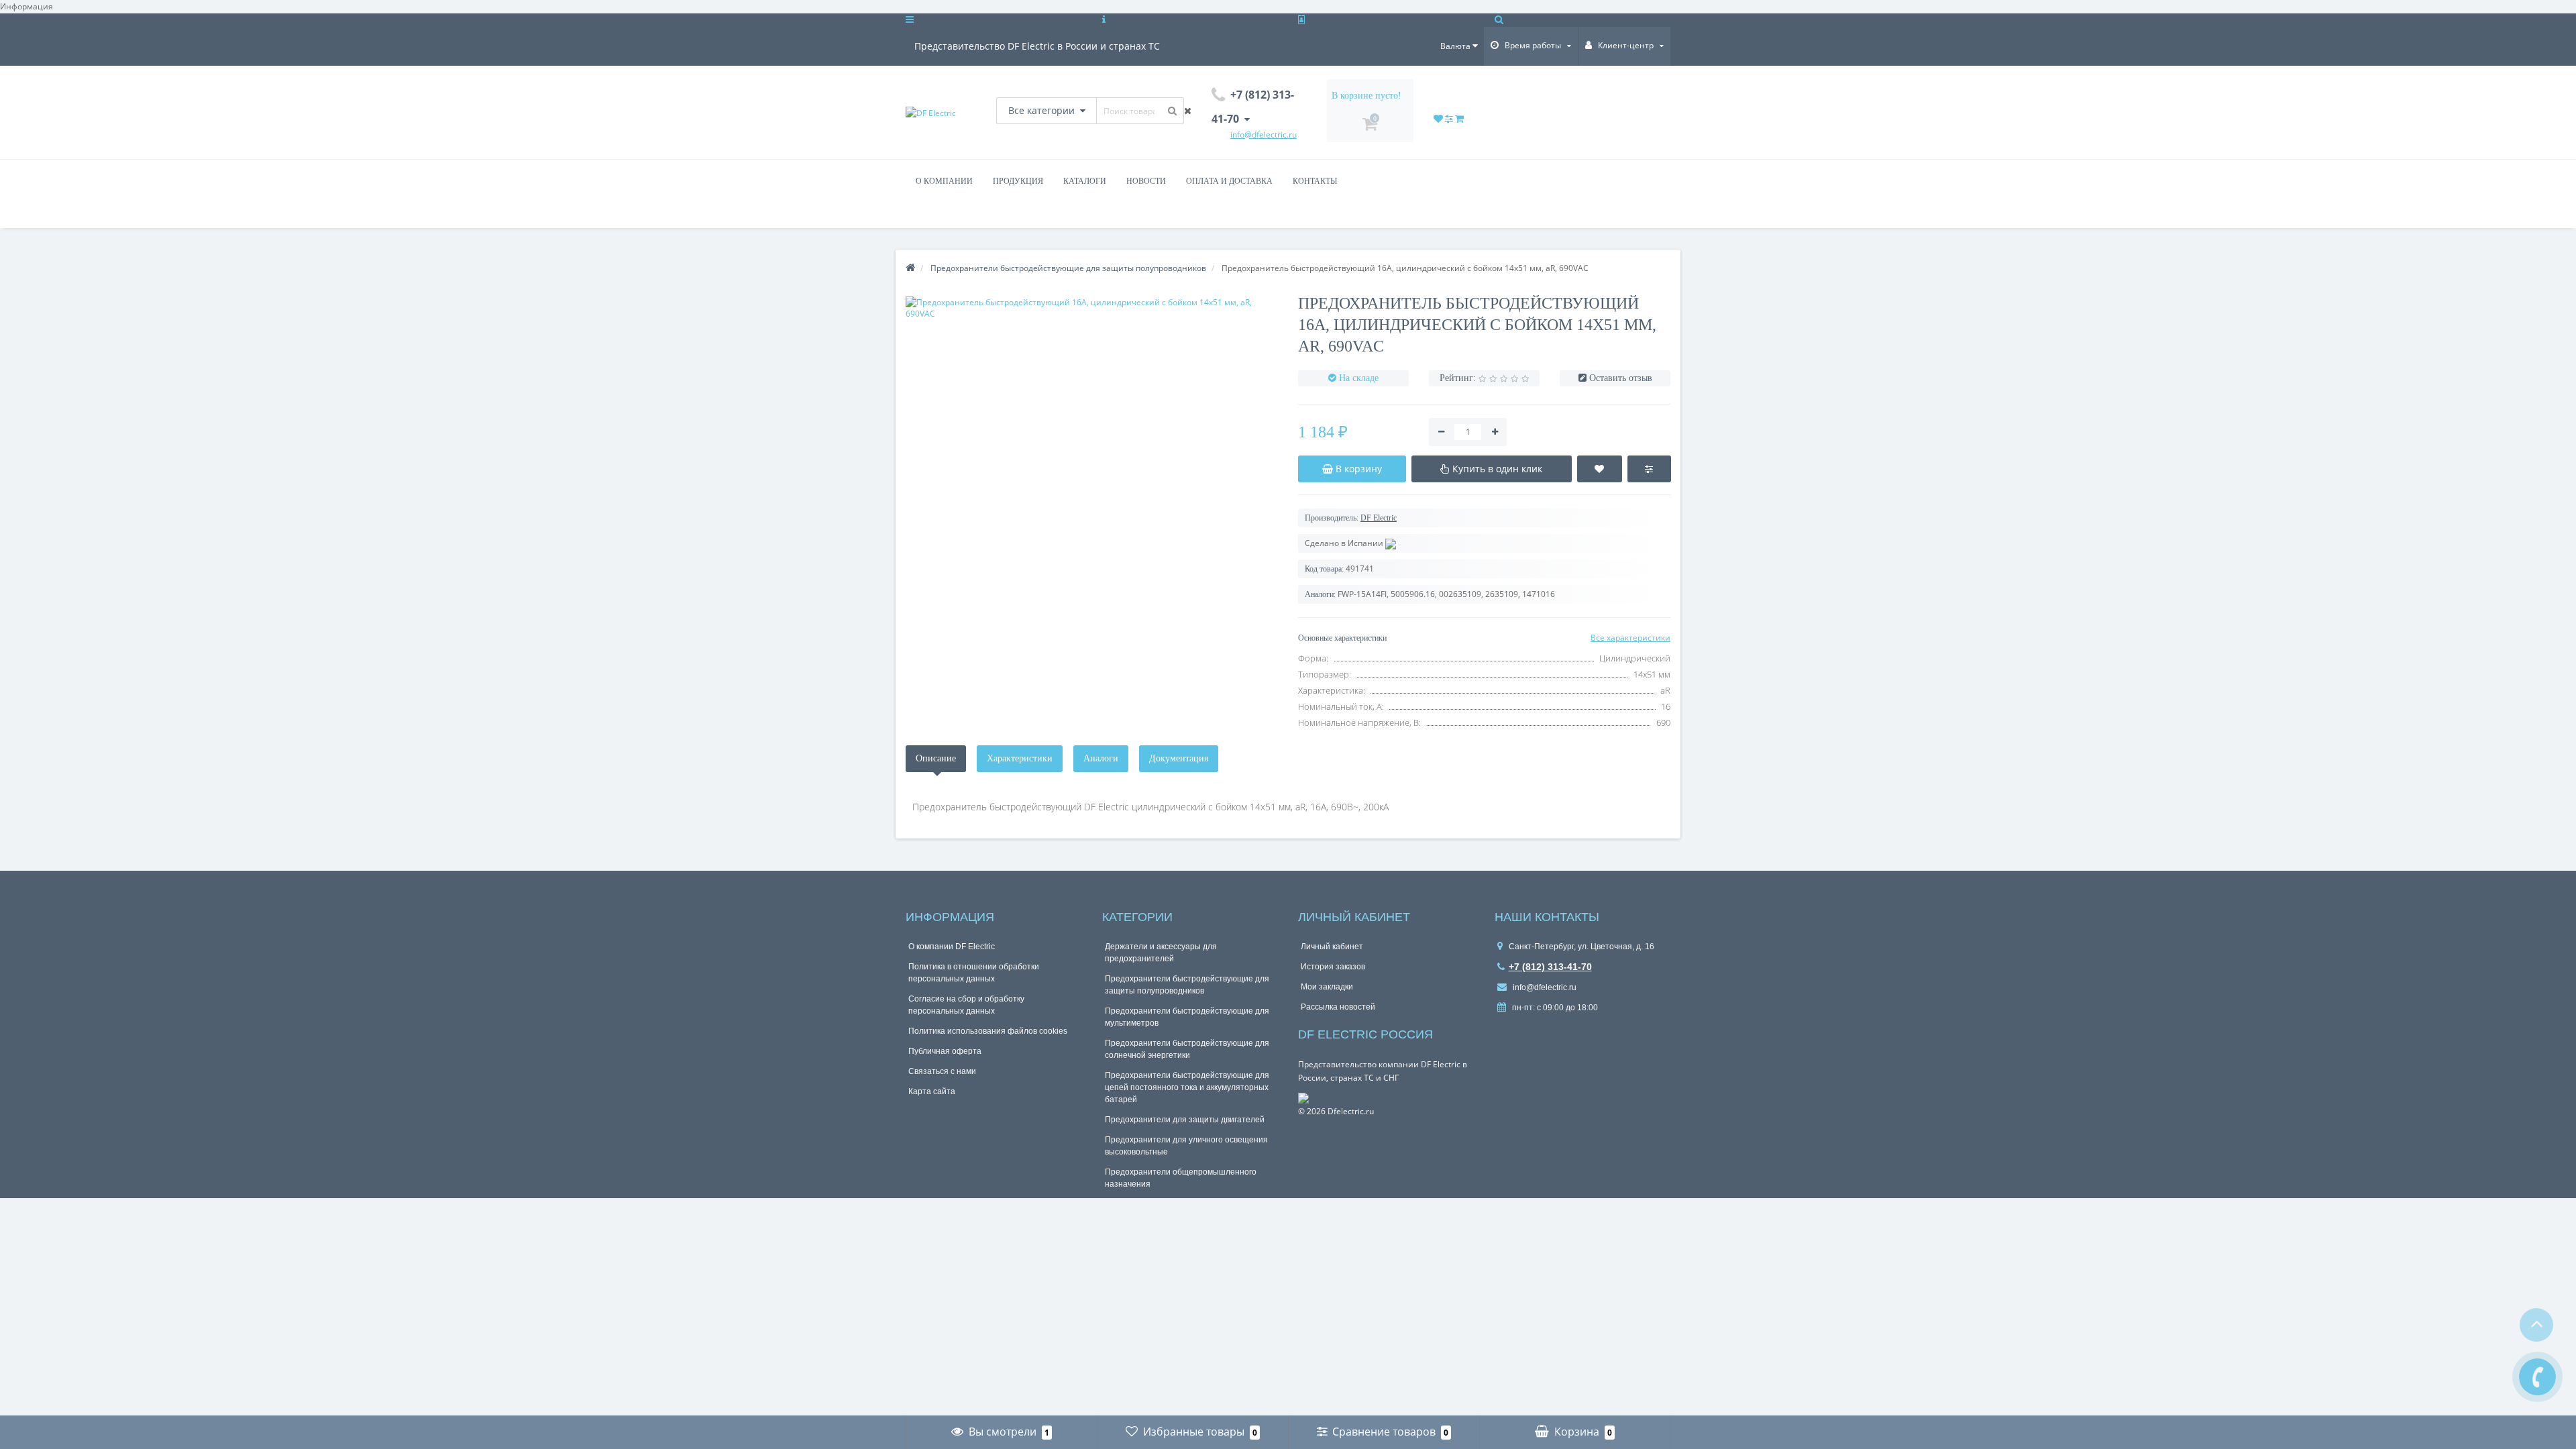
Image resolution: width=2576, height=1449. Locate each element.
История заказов (1333, 967)
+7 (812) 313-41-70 (1550, 967)
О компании (944, 181)
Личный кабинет (1332, 947)
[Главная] (910, 268)
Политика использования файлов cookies (988, 1031)
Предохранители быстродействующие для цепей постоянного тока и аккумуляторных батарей (1187, 1087)
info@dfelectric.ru (1544, 987)
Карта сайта (932, 1091)
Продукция (1018, 181)
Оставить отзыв (1621, 378)
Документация (1179, 758)
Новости (1146, 181)
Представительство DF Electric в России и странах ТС (1037, 46)
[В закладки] (1600, 469)
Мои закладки (1327, 987)
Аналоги (1101, 758)
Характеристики (1020, 758)
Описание (936, 758)
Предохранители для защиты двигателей (1185, 1120)
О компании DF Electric (952, 947)
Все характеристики (1630, 638)
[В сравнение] (1649, 469)
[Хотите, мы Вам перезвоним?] (2537, 1377)
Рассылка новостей (1338, 1007)
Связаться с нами (942, 1071)
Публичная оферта (945, 1051)
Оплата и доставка (1229, 181)
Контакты (1315, 181)
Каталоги (1085, 181)
